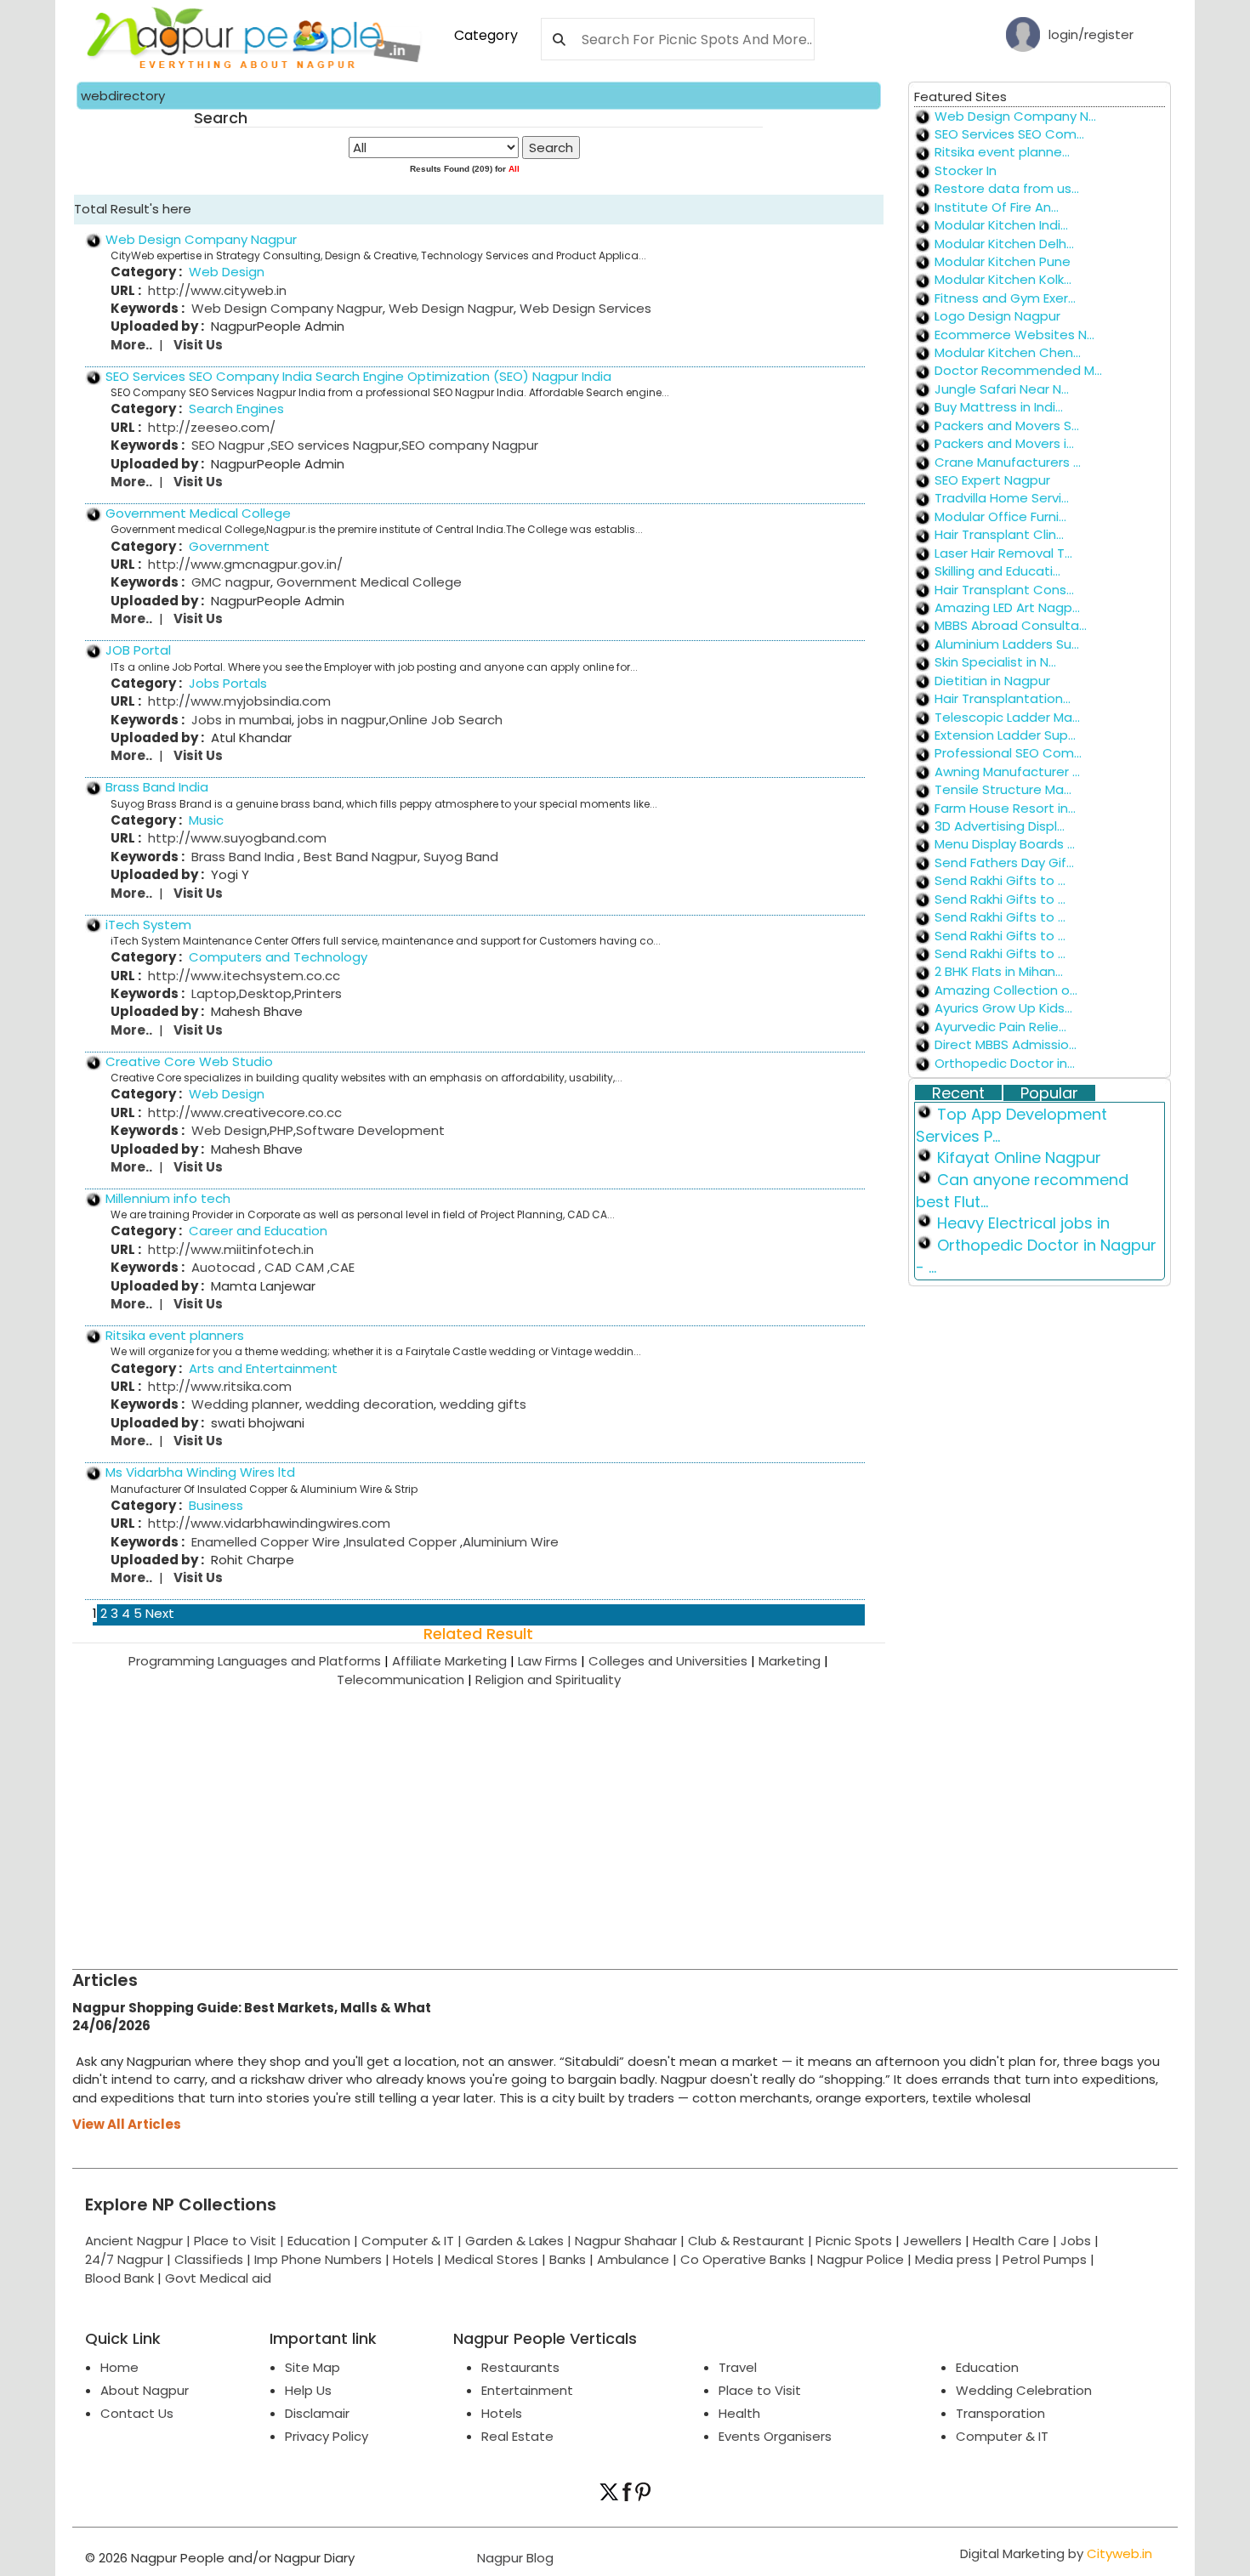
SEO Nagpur (230, 445)
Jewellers (932, 2241)
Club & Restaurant (746, 2241)
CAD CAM (294, 1267)
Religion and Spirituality (548, 1680)
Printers (318, 993)
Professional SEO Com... (1008, 753)
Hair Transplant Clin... (999, 534)
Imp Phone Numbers (318, 2259)
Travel (738, 2367)
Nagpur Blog (514, 2558)
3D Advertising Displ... (1000, 826)
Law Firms (553, 1661)
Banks (568, 2259)
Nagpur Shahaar (626, 2241)
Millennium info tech (168, 1198)
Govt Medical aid (218, 2278)
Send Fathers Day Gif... (1004, 862)
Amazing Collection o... (1006, 990)
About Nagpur (145, 2390)
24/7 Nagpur (124, 2259)
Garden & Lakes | (520, 2241)
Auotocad (225, 1267)
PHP (281, 1130)
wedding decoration (368, 1404)
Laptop (214, 993)
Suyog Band (459, 857)
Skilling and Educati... (997, 571)
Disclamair (317, 2413)
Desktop (265, 993)
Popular (1049, 1093)
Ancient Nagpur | (139, 2241)
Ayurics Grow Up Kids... (1003, 1008)
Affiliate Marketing (455, 1661)
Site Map (312, 2367)
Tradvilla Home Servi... (1002, 498)
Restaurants (520, 2367)
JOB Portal (138, 650)
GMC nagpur (231, 582)
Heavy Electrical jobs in (1023, 1223)
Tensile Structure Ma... (1003, 789)
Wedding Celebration (1024, 2390)
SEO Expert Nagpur (992, 480)
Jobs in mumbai (241, 720)
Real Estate (517, 2436)
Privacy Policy (327, 2436)
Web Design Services (584, 308)
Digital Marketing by (1056, 2553)
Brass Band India (157, 787)
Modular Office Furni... (1000, 516)
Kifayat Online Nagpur (1019, 1157)
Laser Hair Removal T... (1003, 553)
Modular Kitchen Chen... (1008, 352)
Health (739, 2413)
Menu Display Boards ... (1005, 844)
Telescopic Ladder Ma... (1007, 717)
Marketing (793, 1661)
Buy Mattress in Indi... (999, 407)
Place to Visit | (241, 2241)
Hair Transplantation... (1003, 698)
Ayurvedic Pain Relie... (1000, 1027)
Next (160, 1613)
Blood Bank (119, 2278)
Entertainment (527, 2390)
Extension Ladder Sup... (1005, 735)
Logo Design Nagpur (997, 316)
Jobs (1076, 2241)
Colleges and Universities (673, 1661)
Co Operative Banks (743, 2259)
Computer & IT (1002, 2436)
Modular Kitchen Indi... (1001, 225)
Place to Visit (760, 2390)
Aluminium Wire (511, 1542)
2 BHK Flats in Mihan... (999, 971)
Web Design (229, 1130)
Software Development (370, 1130)
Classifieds (209, 2259)
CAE (342, 1267)
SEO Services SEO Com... (1009, 134)
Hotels (413, 2259)
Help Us (308, 2390)
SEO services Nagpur (335, 445)
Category (486, 35)
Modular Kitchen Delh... (1004, 244)
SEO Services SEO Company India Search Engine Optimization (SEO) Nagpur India (358, 376)
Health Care (1011, 2241)
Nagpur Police (861, 2259)
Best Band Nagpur (359, 857)
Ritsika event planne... (1002, 152)
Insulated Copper (403, 1542)
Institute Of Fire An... (997, 207)
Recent (958, 1093)
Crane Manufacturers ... (1008, 462)
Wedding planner (245, 1404)
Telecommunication (406, 1680)
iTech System (148, 925)
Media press (953, 2259)
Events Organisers (775, 2436)
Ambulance (633, 2259)
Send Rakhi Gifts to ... (1000, 880)
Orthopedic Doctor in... (1005, 1063)
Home (119, 2367)
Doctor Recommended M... (1018, 370)
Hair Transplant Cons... (1004, 590)
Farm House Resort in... (1005, 808)
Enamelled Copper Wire (267, 1542)
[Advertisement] (582, 1816)
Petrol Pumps (1045, 2259)
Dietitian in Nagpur (992, 681)
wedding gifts (481, 1404)
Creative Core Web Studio (189, 1061)
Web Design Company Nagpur (201, 239)
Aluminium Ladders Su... (1007, 644)
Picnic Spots (854, 2241)
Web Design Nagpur (449, 308)
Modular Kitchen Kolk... (1003, 279)
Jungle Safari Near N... (1002, 389)
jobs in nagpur (340, 720)
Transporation (1000, 2413)
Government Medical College (198, 513)
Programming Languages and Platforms (260, 1661)
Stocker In (966, 170)
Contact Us (137, 2413)
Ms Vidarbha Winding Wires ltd (200, 1472)
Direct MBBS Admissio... (1006, 1044)
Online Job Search (446, 720)
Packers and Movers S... (1007, 426)
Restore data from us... (1007, 188)
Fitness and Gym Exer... (1005, 298)
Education (321, 2241)
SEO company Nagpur (470, 445)
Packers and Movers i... (1004, 443)
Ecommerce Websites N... (1014, 335)
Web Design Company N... (1015, 116)
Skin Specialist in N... (995, 662)
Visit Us (198, 345)
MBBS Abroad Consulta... (1011, 625)
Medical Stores (491, 2259)
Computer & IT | (413, 2241)
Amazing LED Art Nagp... (1007, 607)
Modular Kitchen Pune (1003, 261)
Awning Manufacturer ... (1007, 772)
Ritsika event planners (175, 1335)
